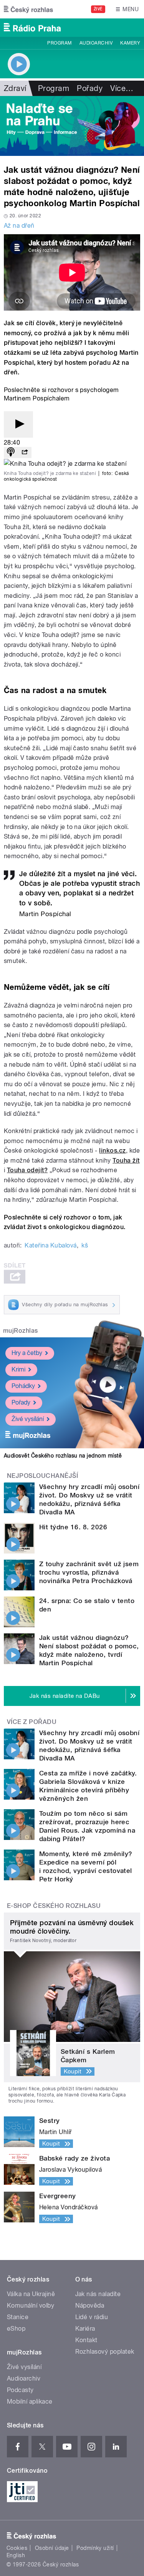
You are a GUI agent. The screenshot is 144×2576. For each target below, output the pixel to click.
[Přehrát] (18, 424)
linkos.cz (112, 1151)
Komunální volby (31, 2305)
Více (122, 88)
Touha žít (126, 1161)
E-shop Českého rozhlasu (54, 1906)
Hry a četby (27, 1353)
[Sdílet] (25, 452)
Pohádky (23, 1386)
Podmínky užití (95, 2548)
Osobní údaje (52, 2548)
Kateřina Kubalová (50, 1245)
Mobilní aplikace (30, 2401)
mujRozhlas (21, 1331)
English (16, 2555)
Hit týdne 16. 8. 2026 (73, 1527)
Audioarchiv (96, 43)
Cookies (17, 2548)
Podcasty (20, 2390)
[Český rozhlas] (28, 9)
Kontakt (86, 2340)
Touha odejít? (27, 1170)
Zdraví (15, 88)
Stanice (18, 2317)
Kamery (130, 43)
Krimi (18, 1369)
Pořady (90, 88)
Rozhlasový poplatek (105, 2352)
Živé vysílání (28, 1419)
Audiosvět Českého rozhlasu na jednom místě (63, 1456)
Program (59, 43)
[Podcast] (11, 452)
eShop (16, 2329)
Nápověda (90, 2305)
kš (85, 1245)
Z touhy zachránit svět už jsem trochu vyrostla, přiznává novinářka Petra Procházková (89, 1572)
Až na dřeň (19, 226)
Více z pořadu (32, 1722)
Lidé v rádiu (92, 2317)
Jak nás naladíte (98, 2294)
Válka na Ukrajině (31, 2294)
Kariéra (85, 2329)
